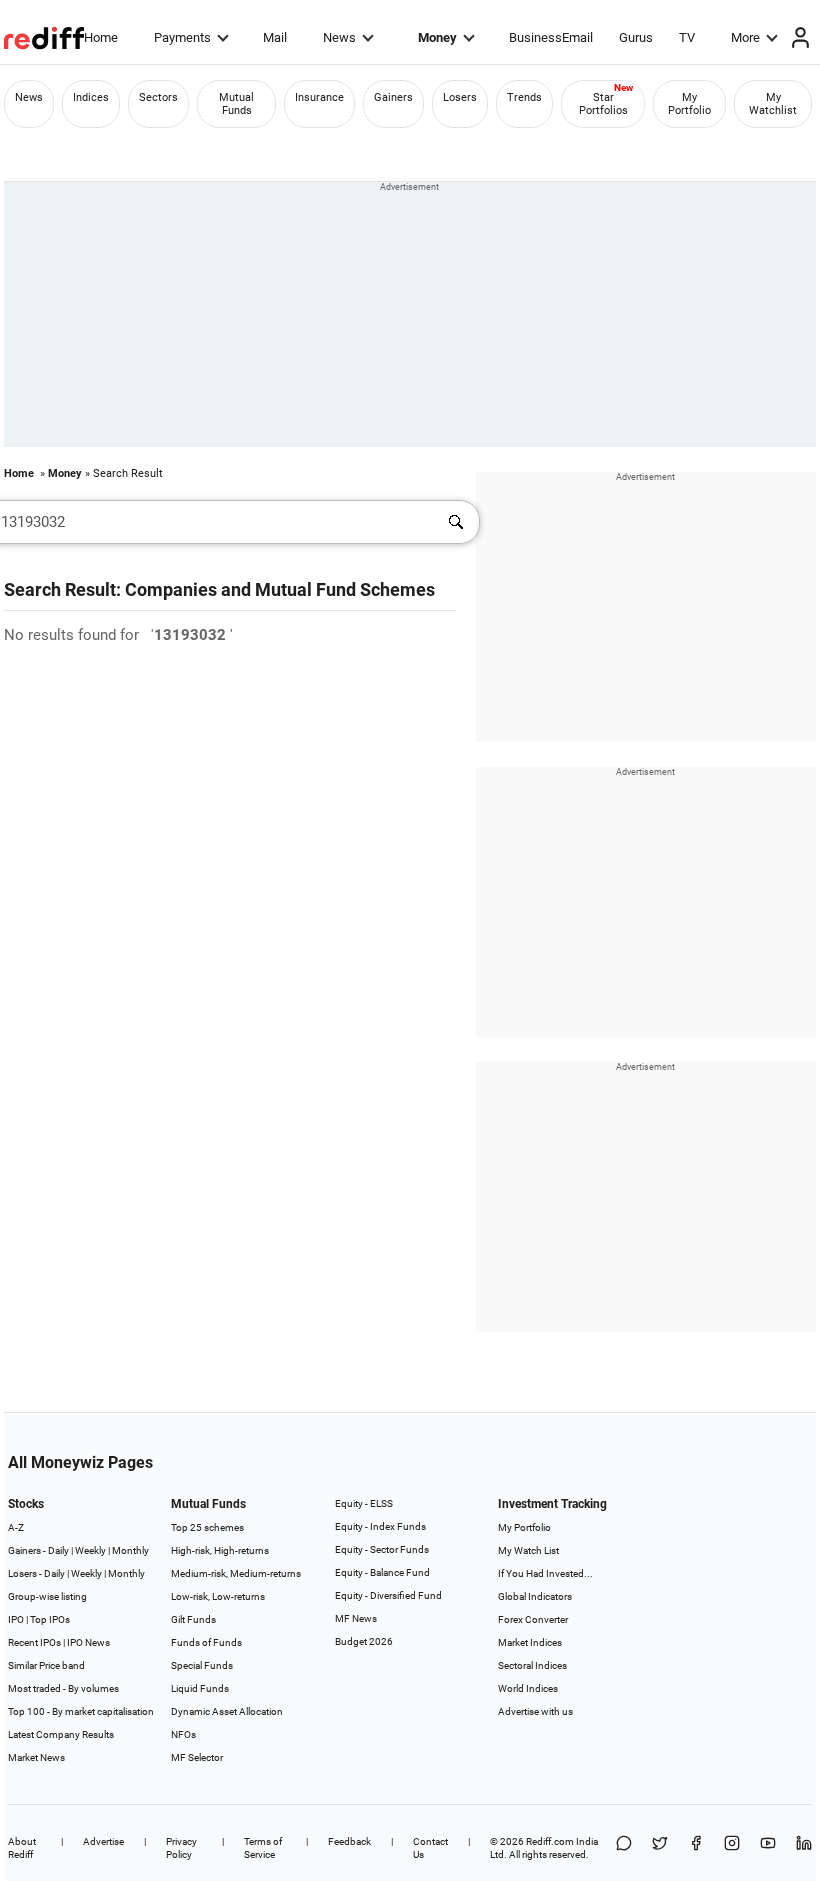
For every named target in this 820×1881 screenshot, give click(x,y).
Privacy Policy (181, 1848)
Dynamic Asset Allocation (227, 1711)
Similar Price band (46, 1665)
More (745, 37)
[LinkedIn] (804, 1848)
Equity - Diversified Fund (388, 1595)
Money (437, 37)
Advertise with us (535, 1711)
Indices (91, 97)
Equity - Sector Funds (382, 1549)
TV (687, 37)
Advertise (103, 1841)
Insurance (319, 97)
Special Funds (202, 1665)
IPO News (88, 1642)
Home (101, 37)
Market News (36, 1757)
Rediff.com (550, 1841)
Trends (524, 97)
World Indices (528, 1688)
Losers (460, 97)
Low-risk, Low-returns (218, 1596)
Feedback (349, 1841)
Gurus (636, 37)
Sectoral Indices (532, 1665)
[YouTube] (768, 1848)
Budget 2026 (364, 1641)
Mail (275, 37)
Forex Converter (533, 1619)
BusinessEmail (551, 37)
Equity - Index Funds (380, 1526)
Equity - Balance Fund (382, 1572)
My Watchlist (773, 104)
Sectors (158, 97)
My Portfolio (689, 104)
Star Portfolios (603, 104)
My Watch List (528, 1550)
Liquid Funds (200, 1688)
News (339, 37)
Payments (182, 37)
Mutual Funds (236, 104)
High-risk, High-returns (220, 1550)
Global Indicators (535, 1596)
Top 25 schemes (207, 1527)
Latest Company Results (61, 1734)
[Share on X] (660, 1848)
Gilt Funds (193, 1619)
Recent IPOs (34, 1642)
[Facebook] (696, 1848)
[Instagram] (732, 1848)
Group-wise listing (47, 1596)
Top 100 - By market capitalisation (81, 1711)
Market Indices (530, 1642)
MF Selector (197, 1757)
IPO (16, 1619)
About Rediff (22, 1848)
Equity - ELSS (364, 1503)
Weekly (90, 1550)
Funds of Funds (206, 1642)
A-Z (16, 1527)
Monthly (130, 1550)
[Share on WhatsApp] (624, 1848)
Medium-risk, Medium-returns (236, 1573)
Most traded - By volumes (63, 1688)
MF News (356, 1618)
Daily (58, 1550)
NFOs (183, 1734)
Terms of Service (263, 1848)
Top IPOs (50, 1619)
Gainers (393, 97)
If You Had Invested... (545, 1573)
